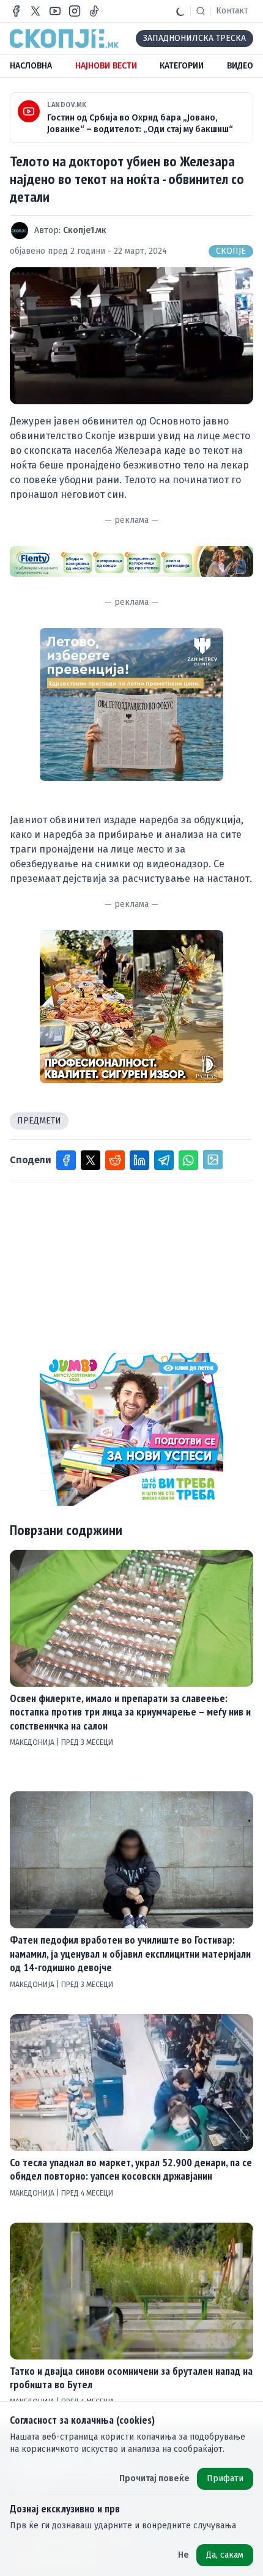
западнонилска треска (194, 38)
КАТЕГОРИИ (182, 66)
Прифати (225, 2478)
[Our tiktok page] (94, 11)
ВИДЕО (240, 66)
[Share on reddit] (115, 1160)
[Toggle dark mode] (180, 11)
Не (183, 2555)
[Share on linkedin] (139, 1160)
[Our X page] (35, 11)
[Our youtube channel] (55, 11)
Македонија (33, 1742)
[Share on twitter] (91, 1160)
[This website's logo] (64, 39)
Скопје (231, 251)
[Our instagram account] (75, 11)
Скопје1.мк (85, 230)
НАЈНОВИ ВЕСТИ (106, 66)
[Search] (201, 11)
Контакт (232, 11)
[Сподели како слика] (213, 1160)
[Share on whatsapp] (188, 1160)
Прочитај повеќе (154, 2478)
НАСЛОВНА (31, 66)
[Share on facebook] (66, 1160)
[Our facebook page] (16, 11)
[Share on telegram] (164, 1160)
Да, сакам (225, 2555)
